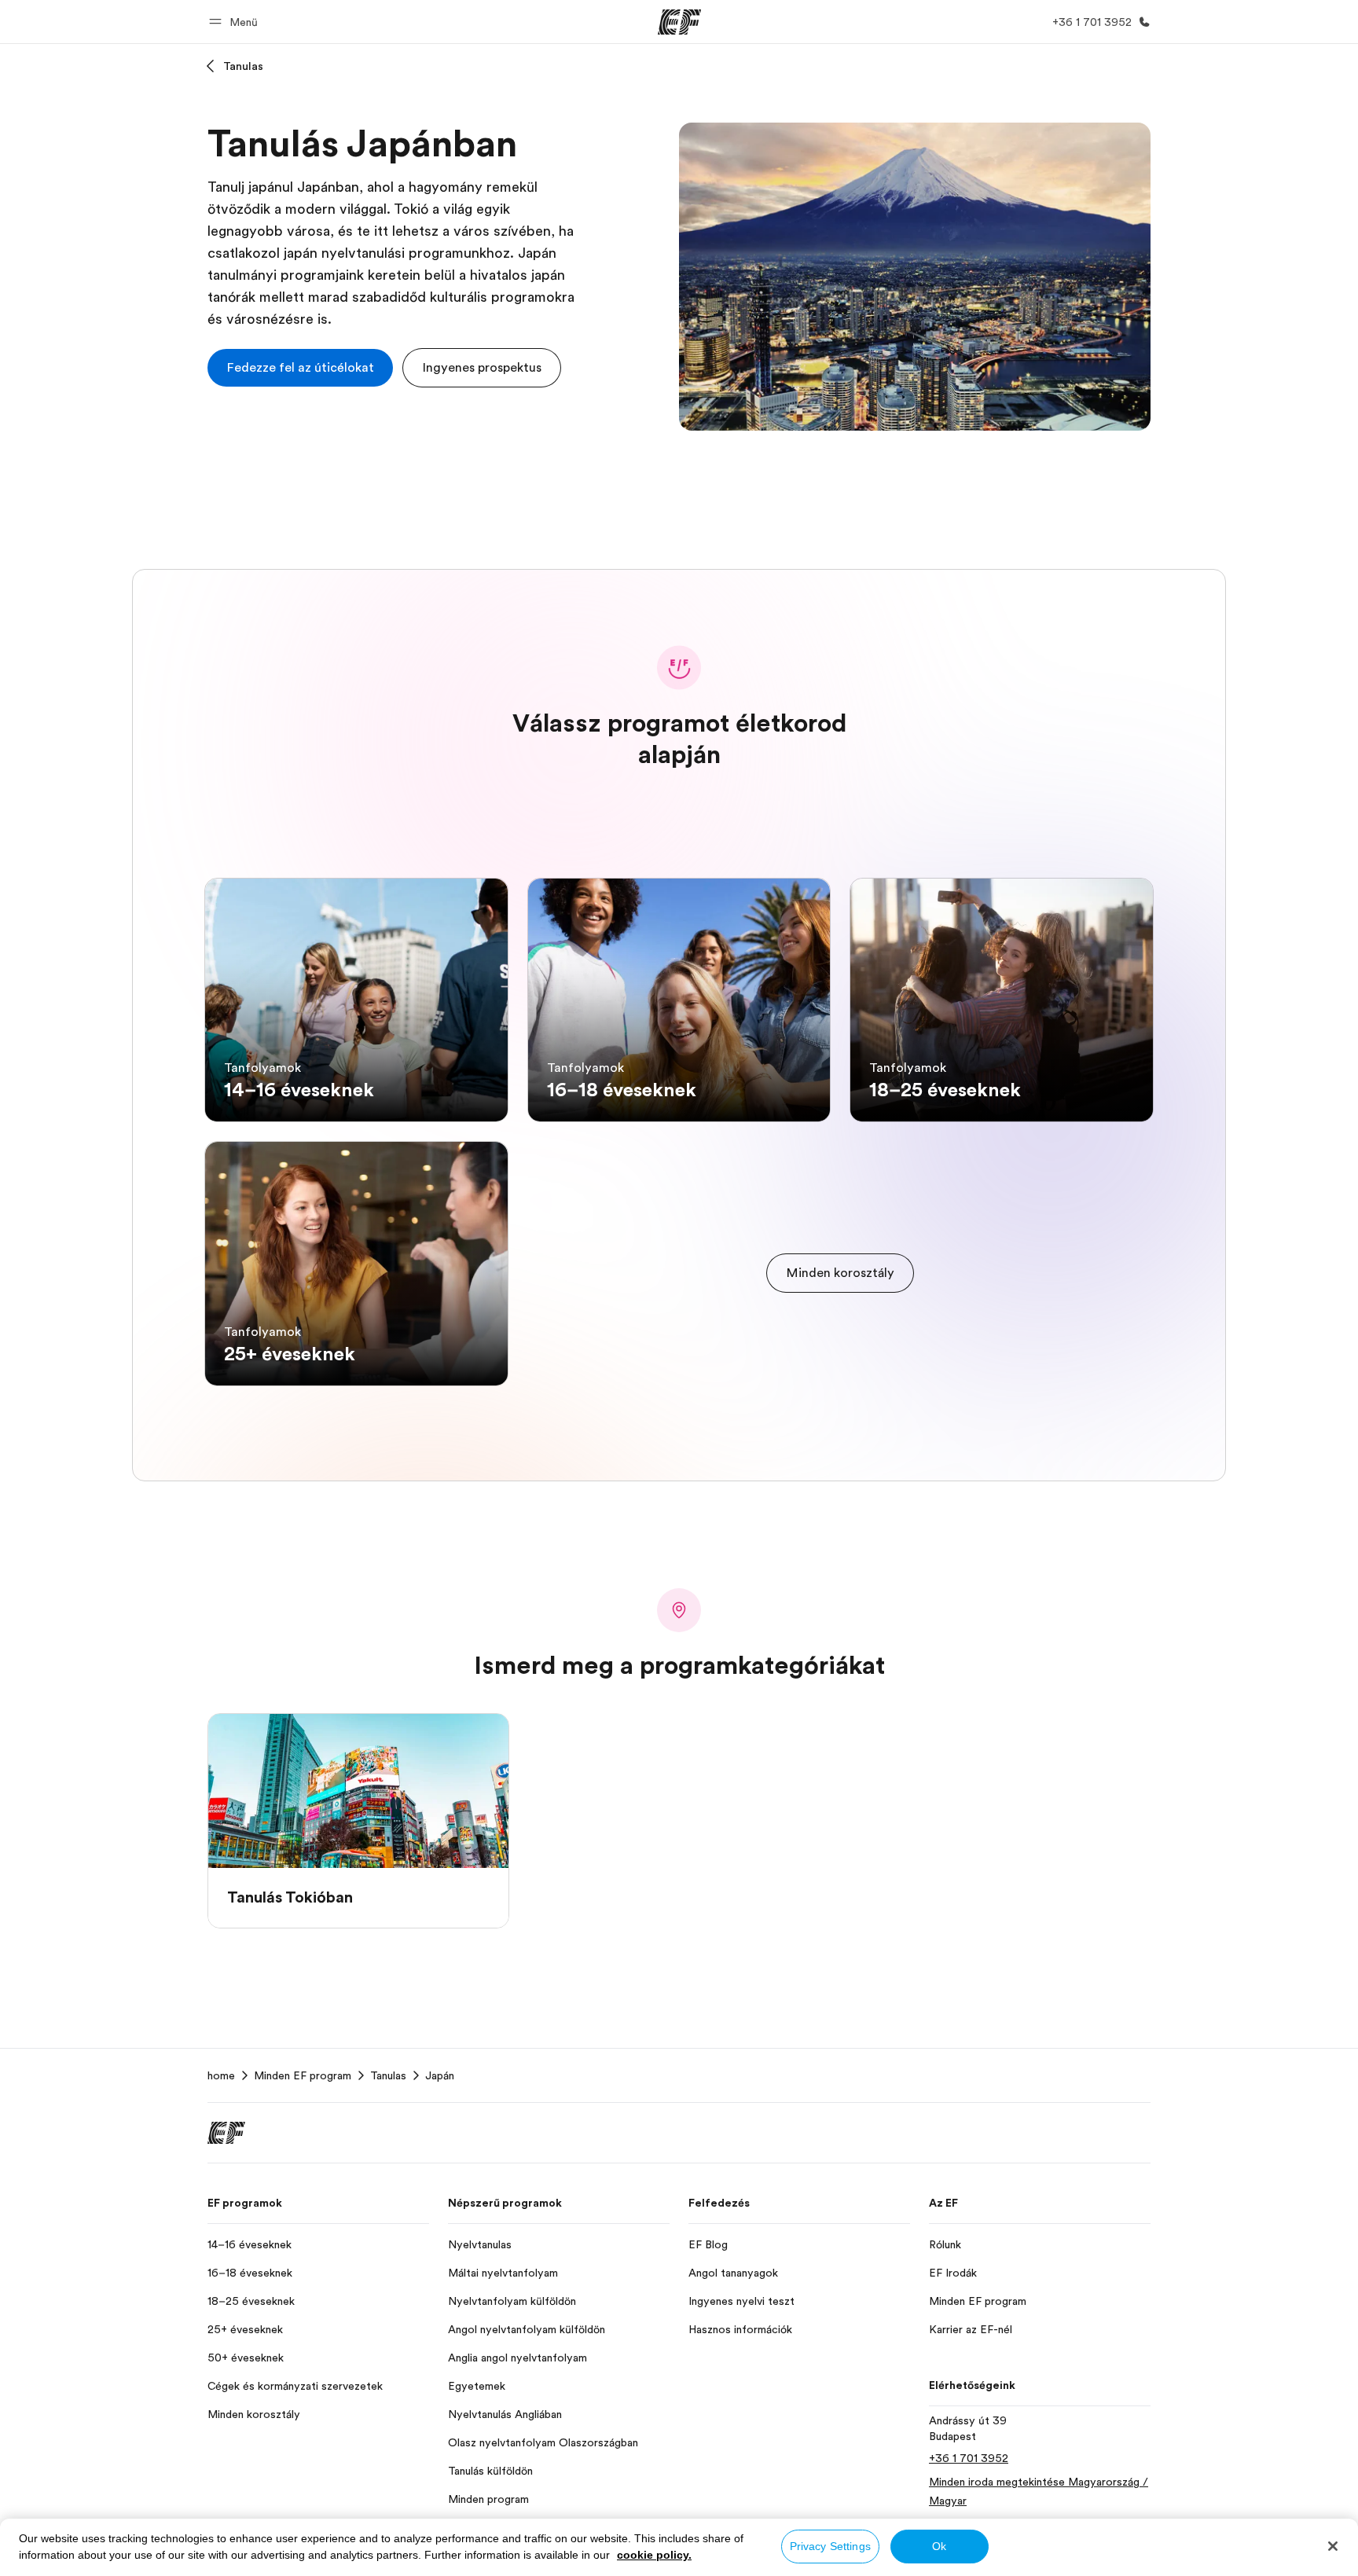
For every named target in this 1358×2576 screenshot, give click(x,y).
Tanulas (243, 66)
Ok (939, 2546)
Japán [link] (440, 2075)
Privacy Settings (830, 2546)
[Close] (1333, 2546)
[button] (236, 22)
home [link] (221, 2075)
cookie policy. (654, 2555)
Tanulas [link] (388, 2075)
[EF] (679, 22)
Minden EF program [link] (303, 2075)
